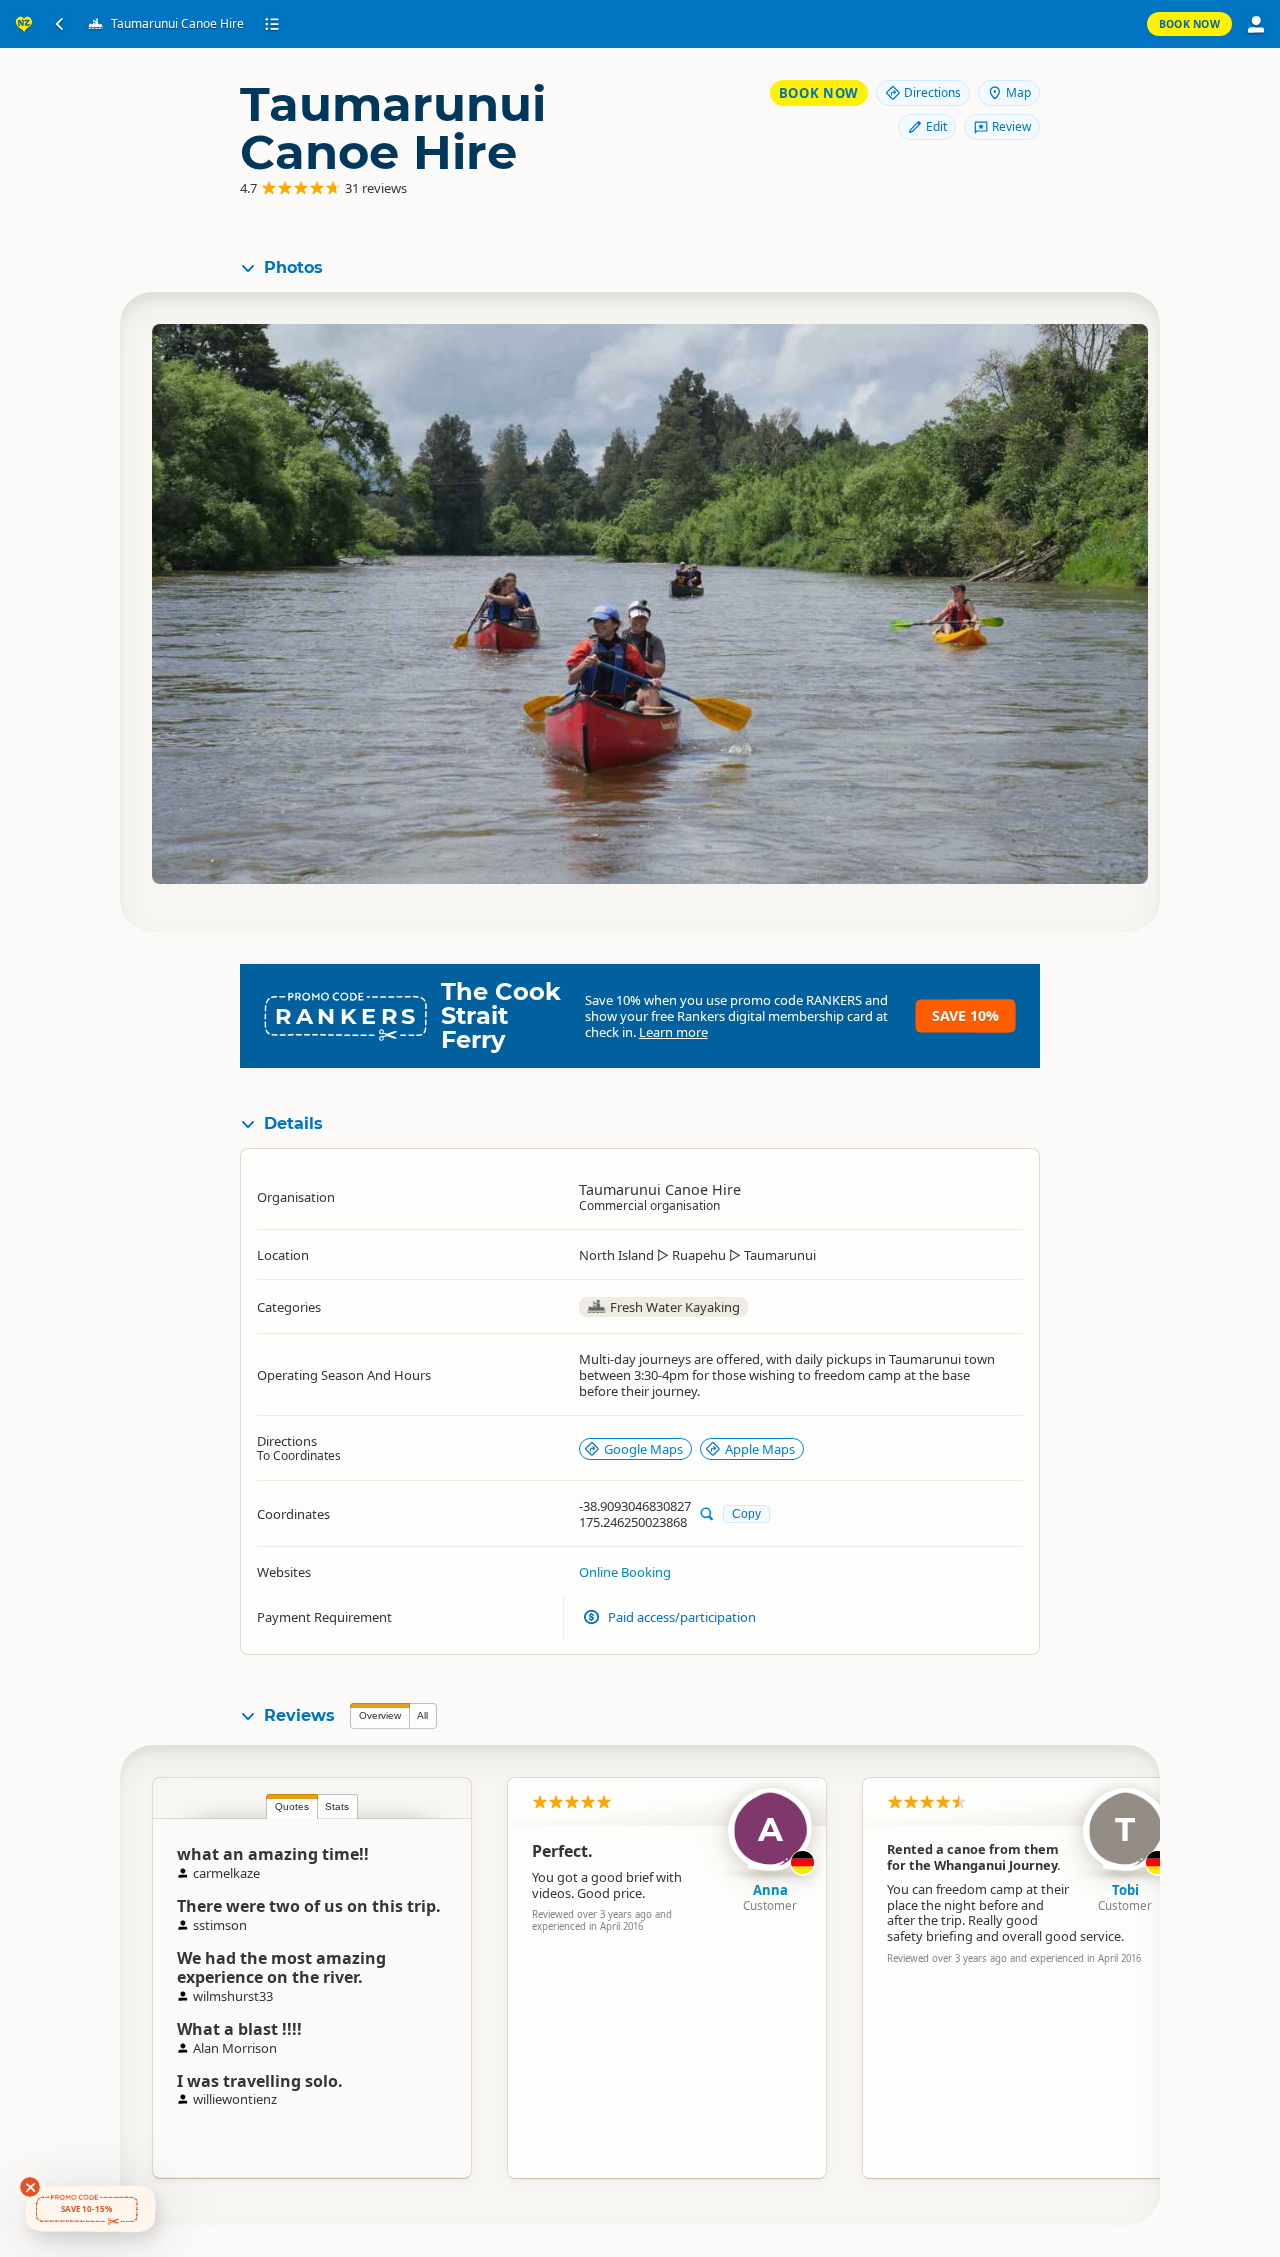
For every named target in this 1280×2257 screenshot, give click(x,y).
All (422, 1715)
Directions (932, 92)
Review (1011, 126)
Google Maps (643, 1449)
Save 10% (965, 1015)
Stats (337, 1806)
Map (1018, 92)
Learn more (673, 1032)
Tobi (1125, 1890)
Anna (770, 1890)
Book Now (1189, 24)
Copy (746, 1513)
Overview (380, 1715)
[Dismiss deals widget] (30, 2187)
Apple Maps (760, 1449)
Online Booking (625, 1572)
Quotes (292, 1806)
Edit (936, 126)
